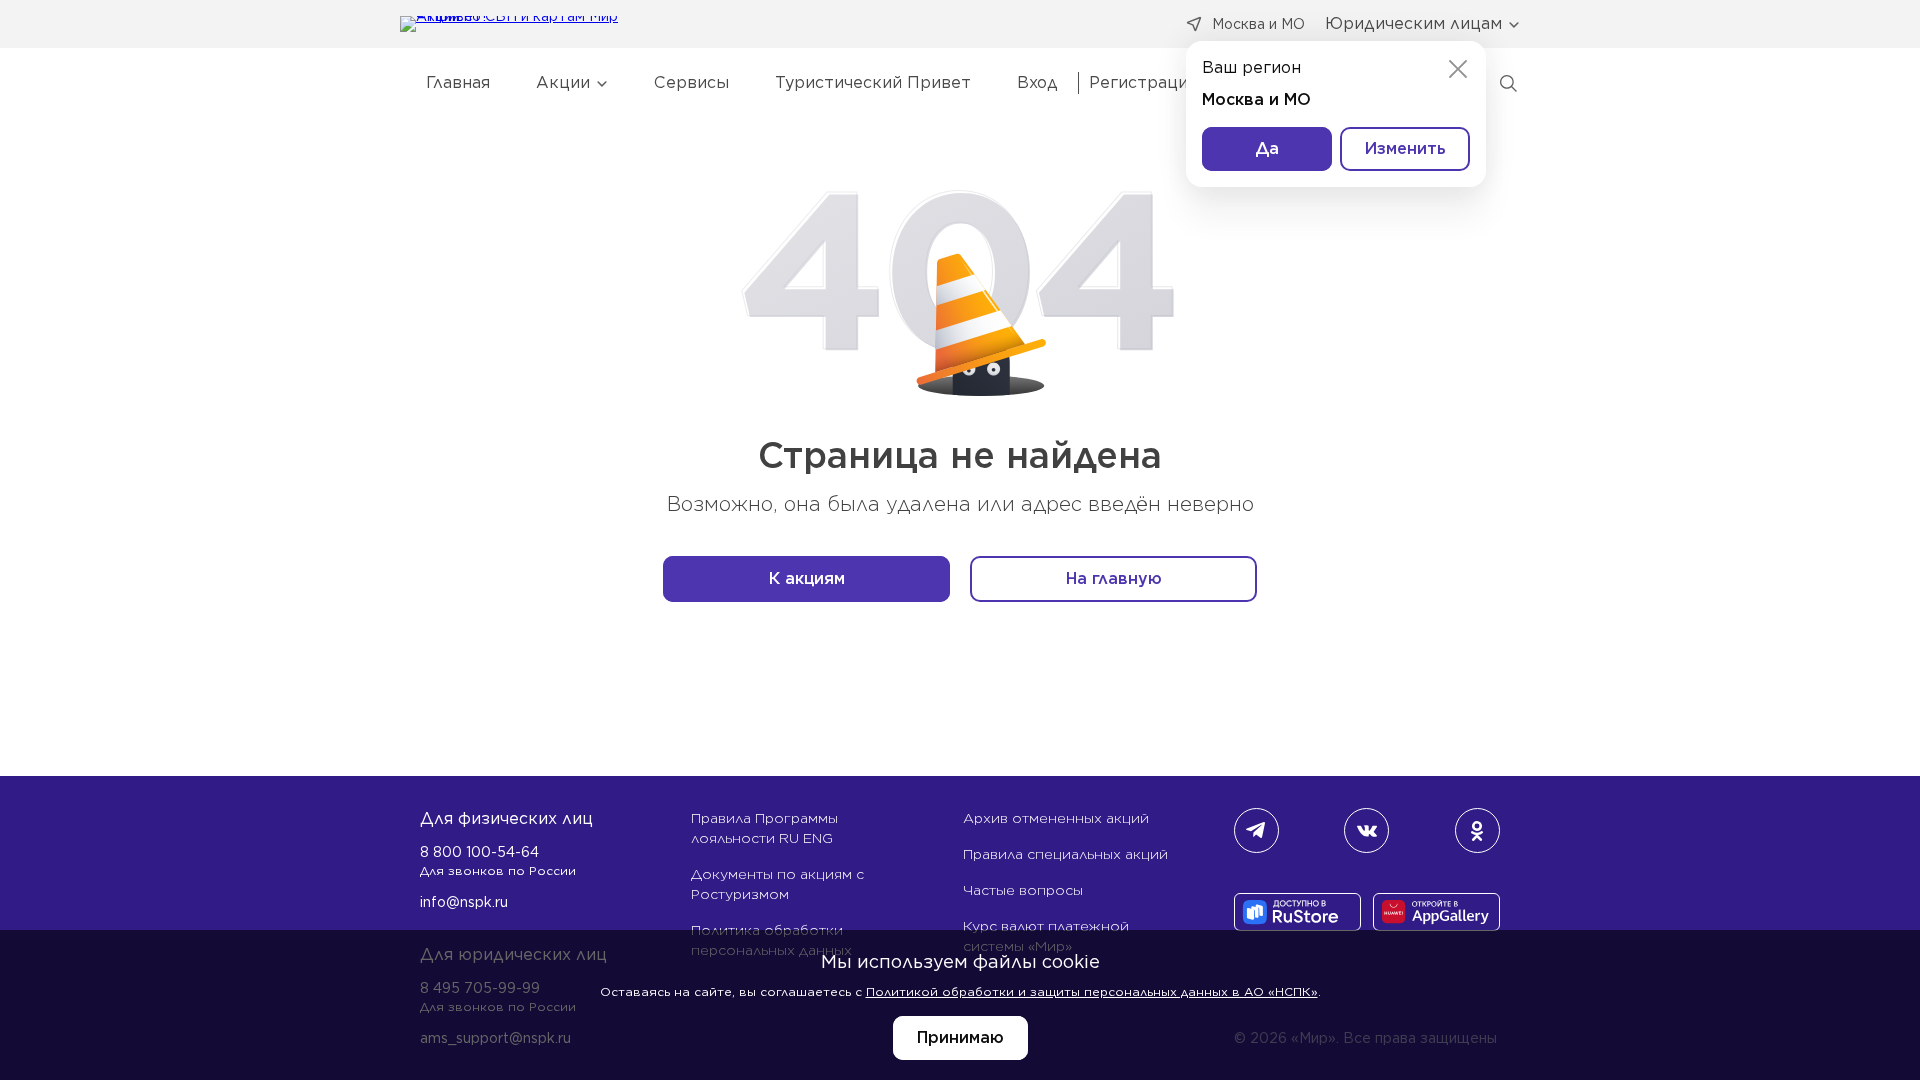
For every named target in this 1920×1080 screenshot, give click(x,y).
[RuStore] (1297, 914)
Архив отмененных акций (1056, 818)
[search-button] (1508, 83)
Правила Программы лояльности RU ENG (764, 828)
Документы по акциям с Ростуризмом (777, 884)
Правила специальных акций (1065, 854)
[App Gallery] (1436, 914)
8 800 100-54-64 (479, 852)
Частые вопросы (1023, 890)
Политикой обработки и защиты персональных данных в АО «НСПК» (1092, 991)
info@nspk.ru (464, 902)
